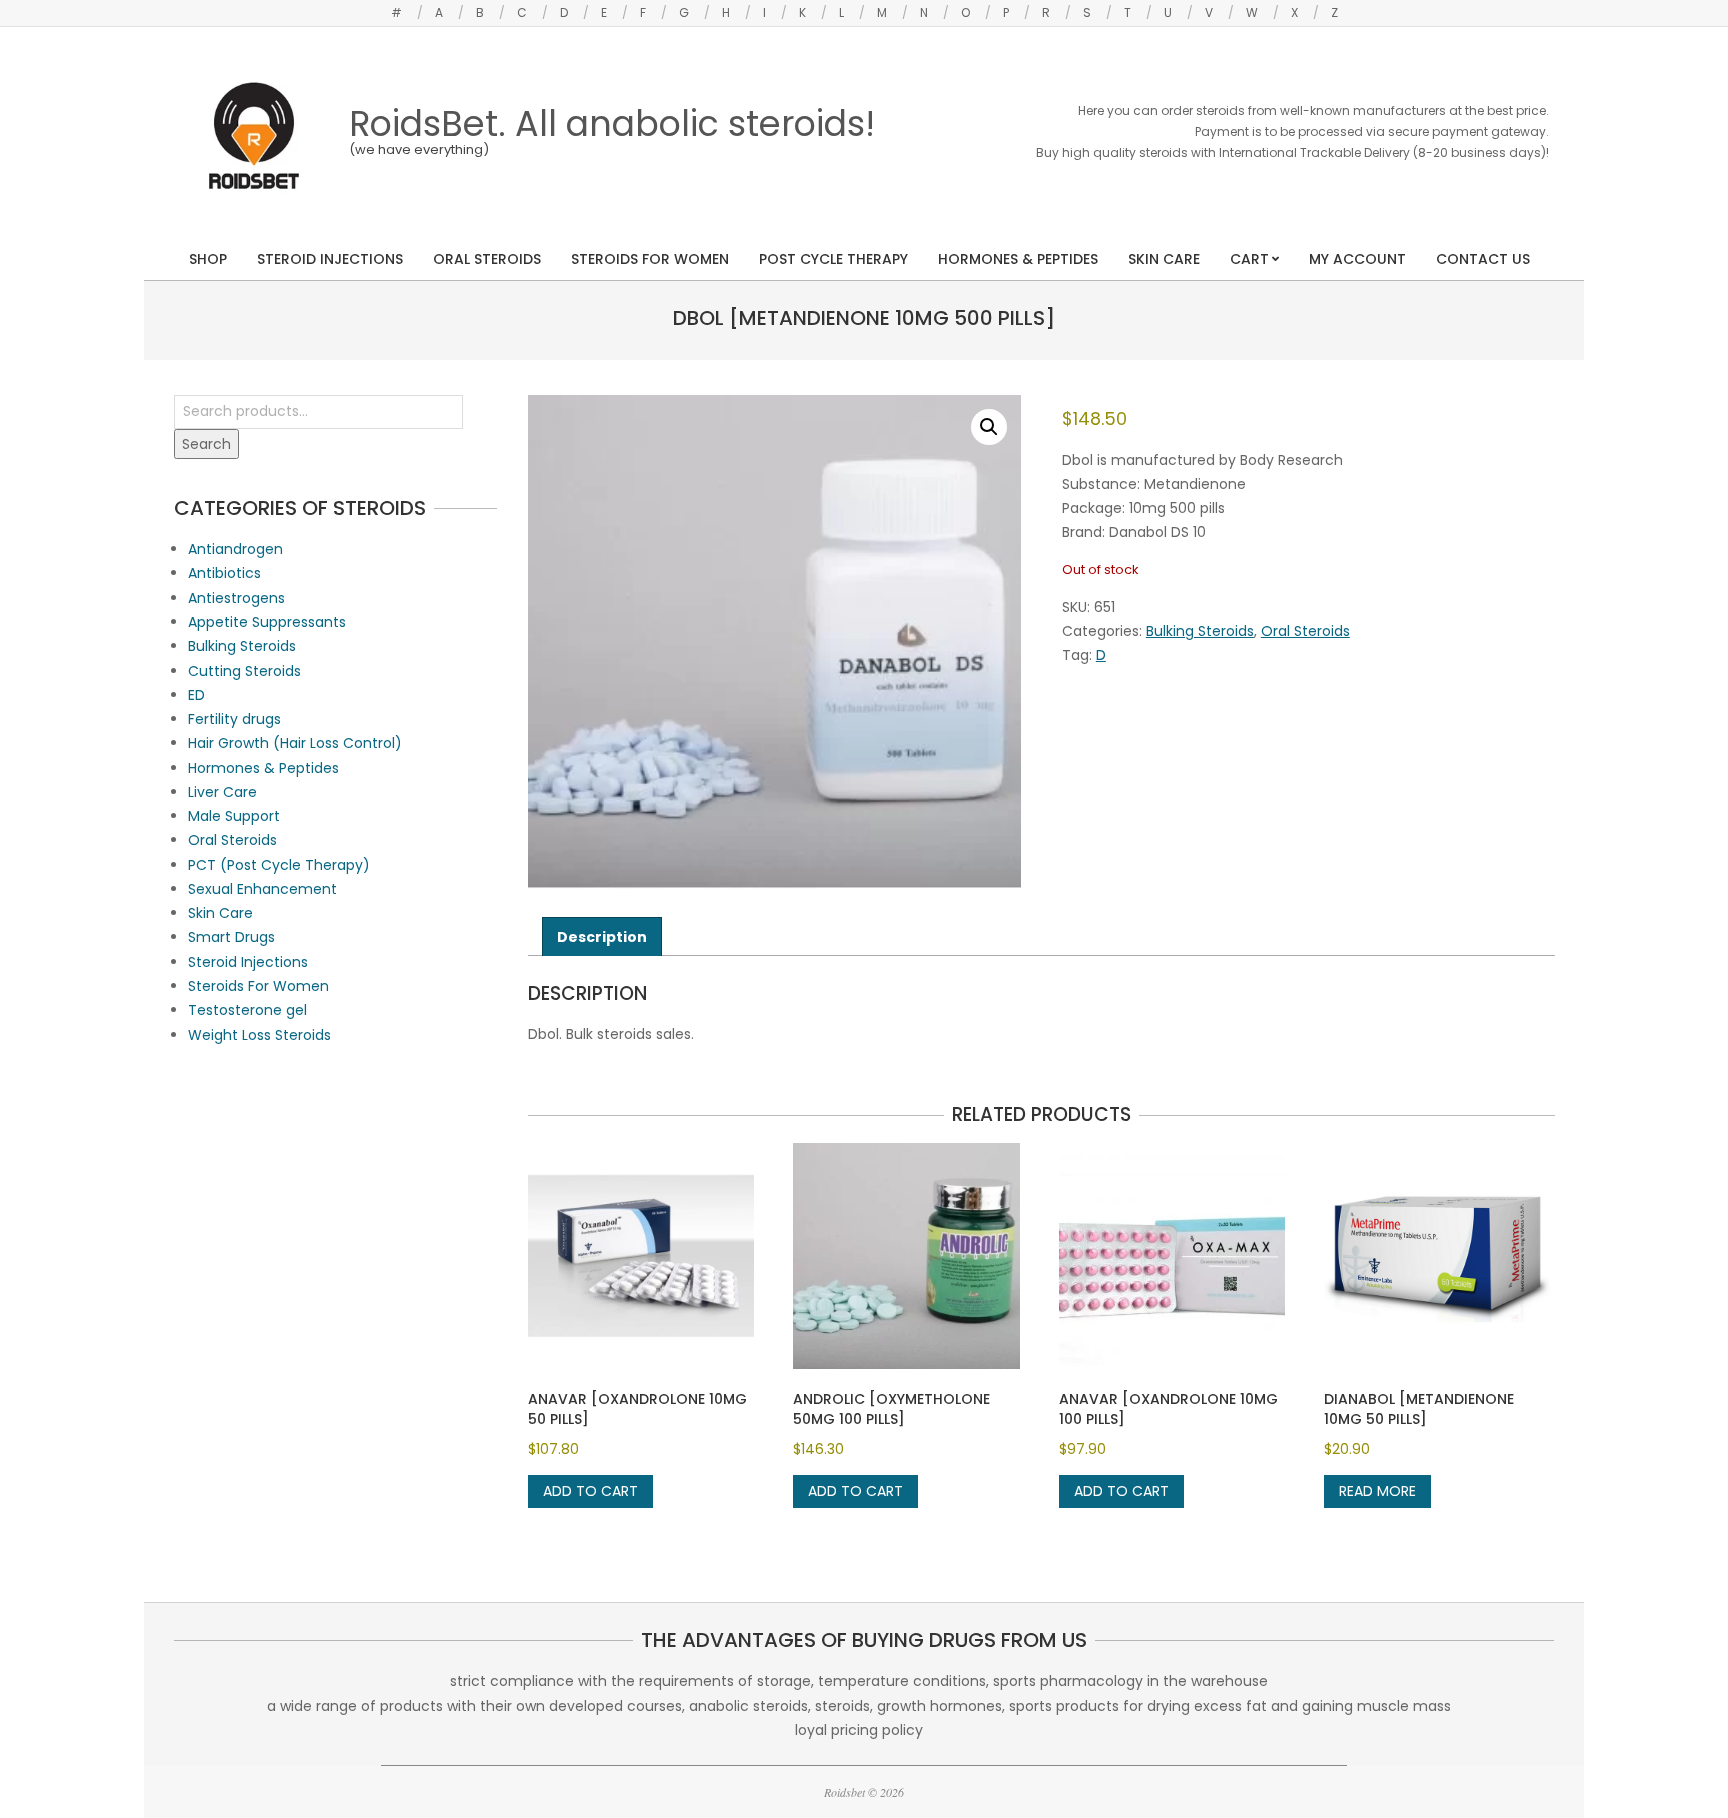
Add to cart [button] (590, 1491)
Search (206, 444)
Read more (1377, 1491)
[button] (989, 427)
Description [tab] (602, 937)
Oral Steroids (1305, 631)
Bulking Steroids (1200, 631)
